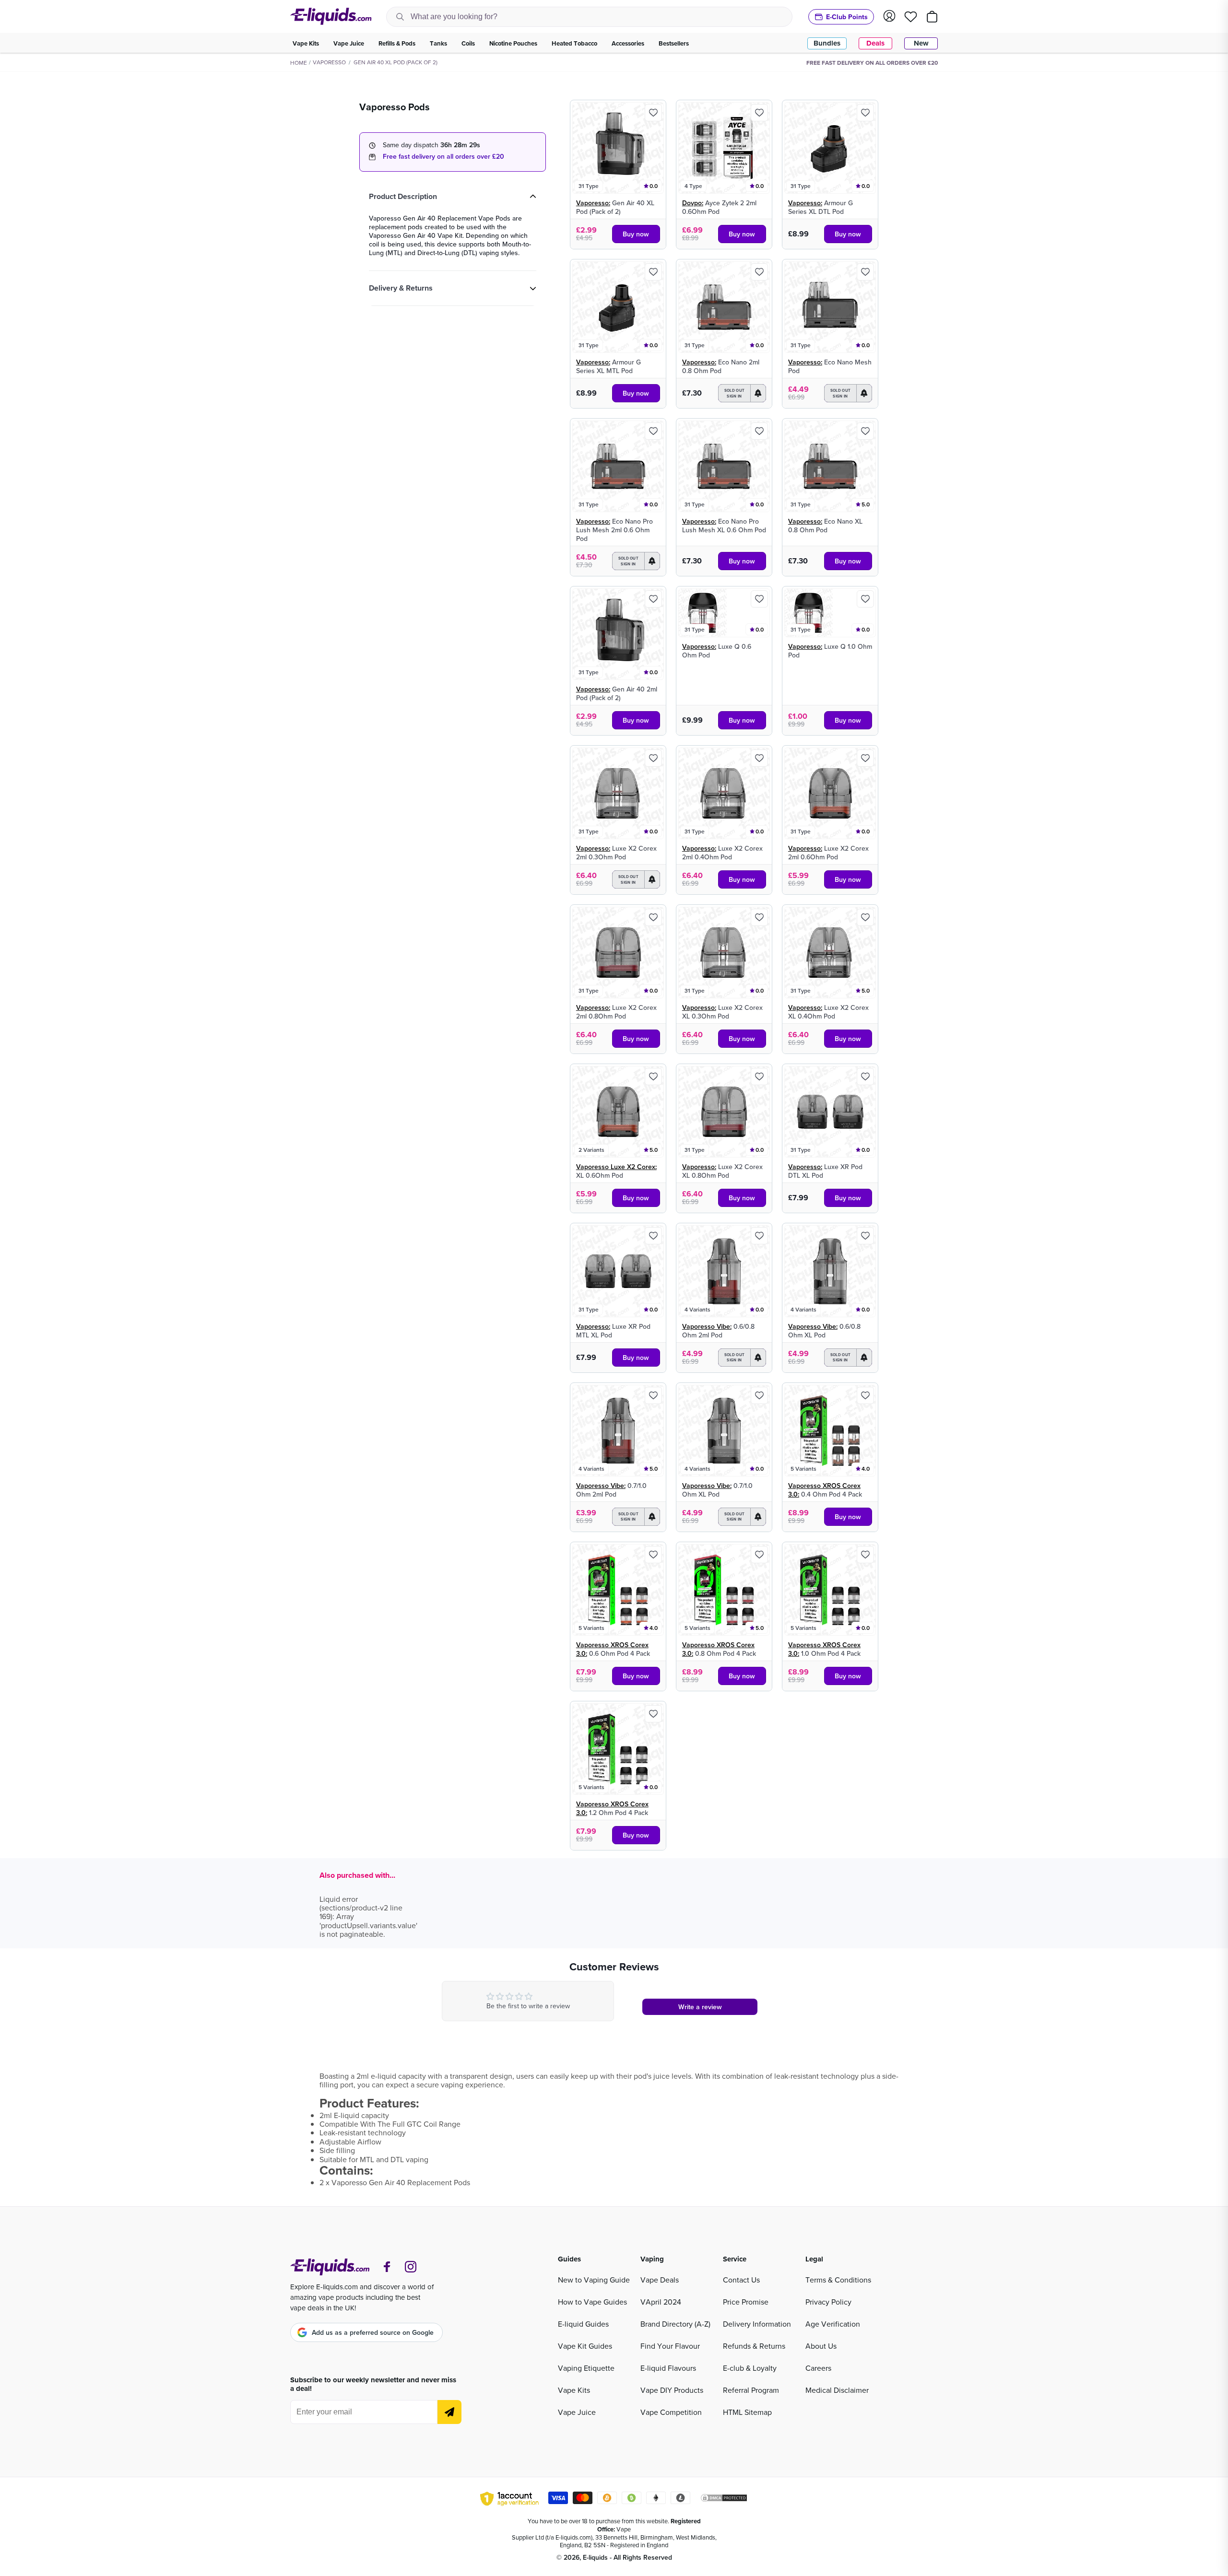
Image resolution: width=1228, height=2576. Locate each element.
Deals (875, 43)
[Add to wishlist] (653, 113)
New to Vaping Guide (594, 2280)
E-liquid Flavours (668, 2368)
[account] (889, 17)
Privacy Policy (828, 2302)
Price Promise (746, 2302)
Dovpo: (693, 203)
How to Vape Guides (592, 2302)
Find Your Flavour (670, 2346)
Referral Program (751, 2390)
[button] (742, 393)
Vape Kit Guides (585, 2346)
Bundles (827, 43)
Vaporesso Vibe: (707, 1326)
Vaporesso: (593, 203)
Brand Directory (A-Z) (675, 2324)
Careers (818, 2368)
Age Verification (833, 2324)
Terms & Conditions (838, 2280)
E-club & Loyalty (750, 2368)
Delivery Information (757, 2324)
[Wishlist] (911, 17)
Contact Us (741, 2280)
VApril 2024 (661, 2302)
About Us (821, 2346)
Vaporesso (329, 62)
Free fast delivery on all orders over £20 (443, 156)
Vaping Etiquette (586, 2368)
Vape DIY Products (672, 2390)
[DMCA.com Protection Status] (724, 2499)
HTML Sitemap (747, 2412)
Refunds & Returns (754, 2346)
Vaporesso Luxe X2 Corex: (616, 1167)
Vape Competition (671, 2412)
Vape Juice (577, 2412)
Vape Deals (660, 2280)
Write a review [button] (700, 2007)
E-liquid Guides (583, 2324)
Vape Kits (574, 2390)
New (921, 43)
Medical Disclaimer (837, 2390)
